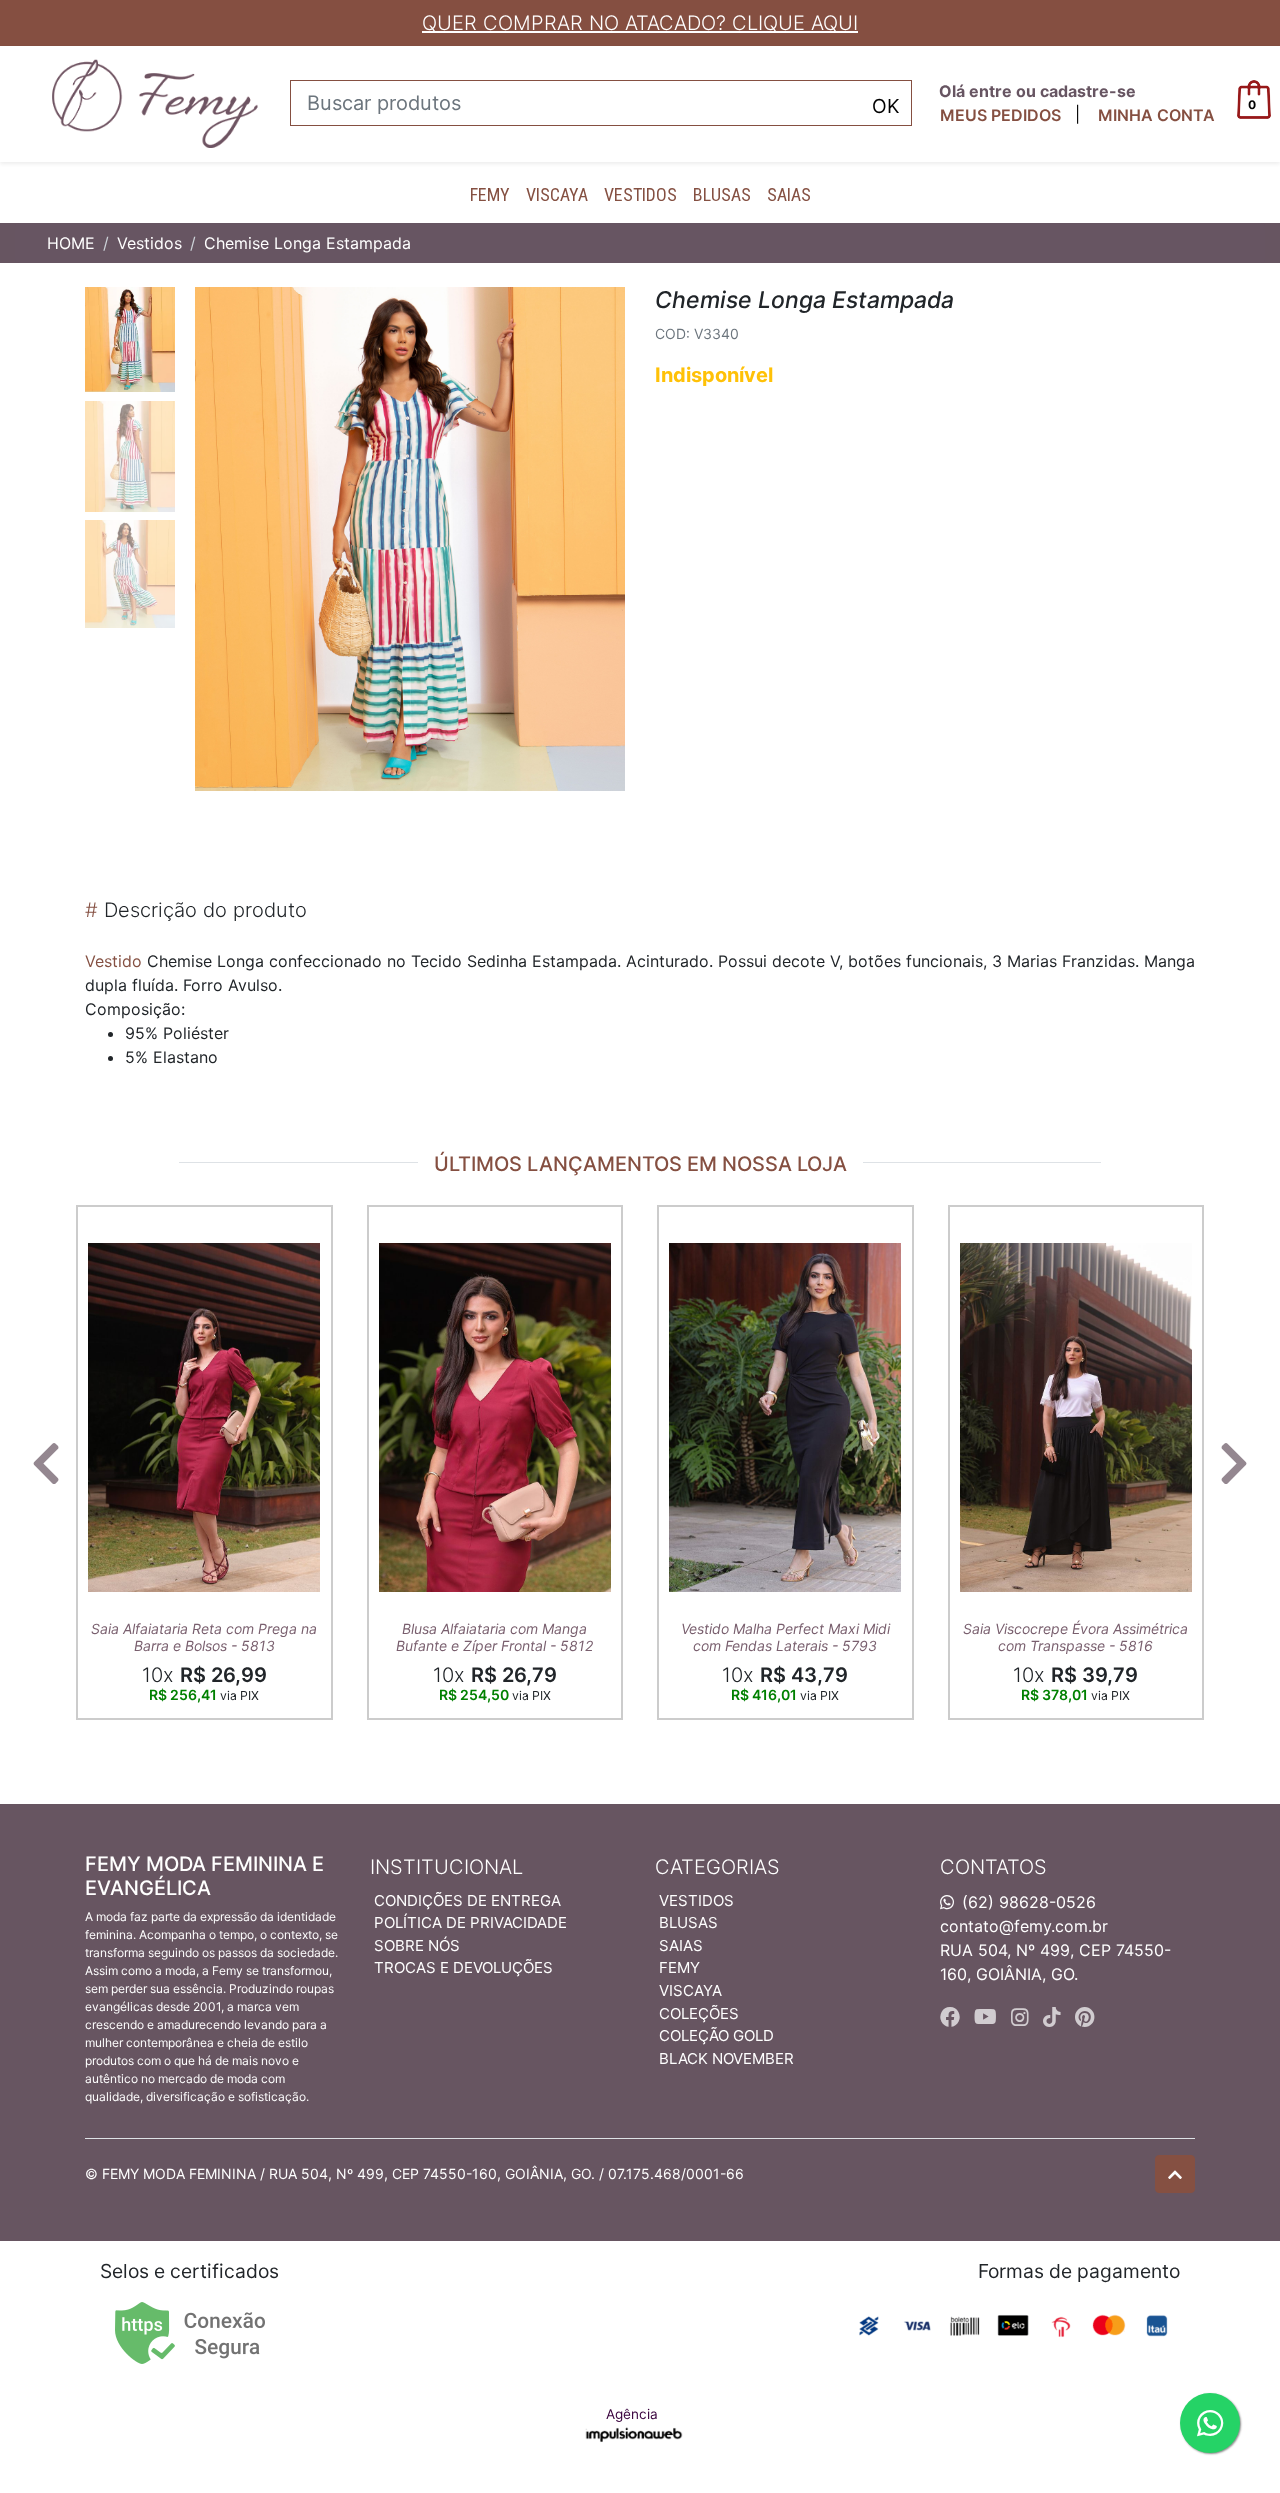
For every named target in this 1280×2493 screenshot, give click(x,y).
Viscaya (557, 194)
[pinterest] (1084, 2017)
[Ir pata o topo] (1175, 2174)
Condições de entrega (467, 1900)
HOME (71, 243)
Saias (789, 194)
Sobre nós (417, 1945)
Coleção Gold (716, 2035)
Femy (490, 194)
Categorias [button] (717, 1867)
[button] (1156, 115)
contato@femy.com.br (1024, 1926)
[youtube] (988, 2017)
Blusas (722, 194)
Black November (726, 2058)
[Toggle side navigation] (16, 103)
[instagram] (1023, 2017)
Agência (632, 2414)
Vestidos (640, 194)
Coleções (699, 2013)
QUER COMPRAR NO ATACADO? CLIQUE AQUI (640, 23)
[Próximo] (1234, 1463)
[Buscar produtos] (886, 104)
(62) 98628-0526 (1029, 1902)
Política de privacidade (470, 1922)
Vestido (113, 961)
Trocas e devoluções (463, 1967)
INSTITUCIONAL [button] (446, 1867)
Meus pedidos (1000, 115)
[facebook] (953, 2017)
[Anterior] (46, 1463)
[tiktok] (1055, 2017)
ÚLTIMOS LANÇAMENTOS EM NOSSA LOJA (640, 1164)
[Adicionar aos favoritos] (113, 1223)
